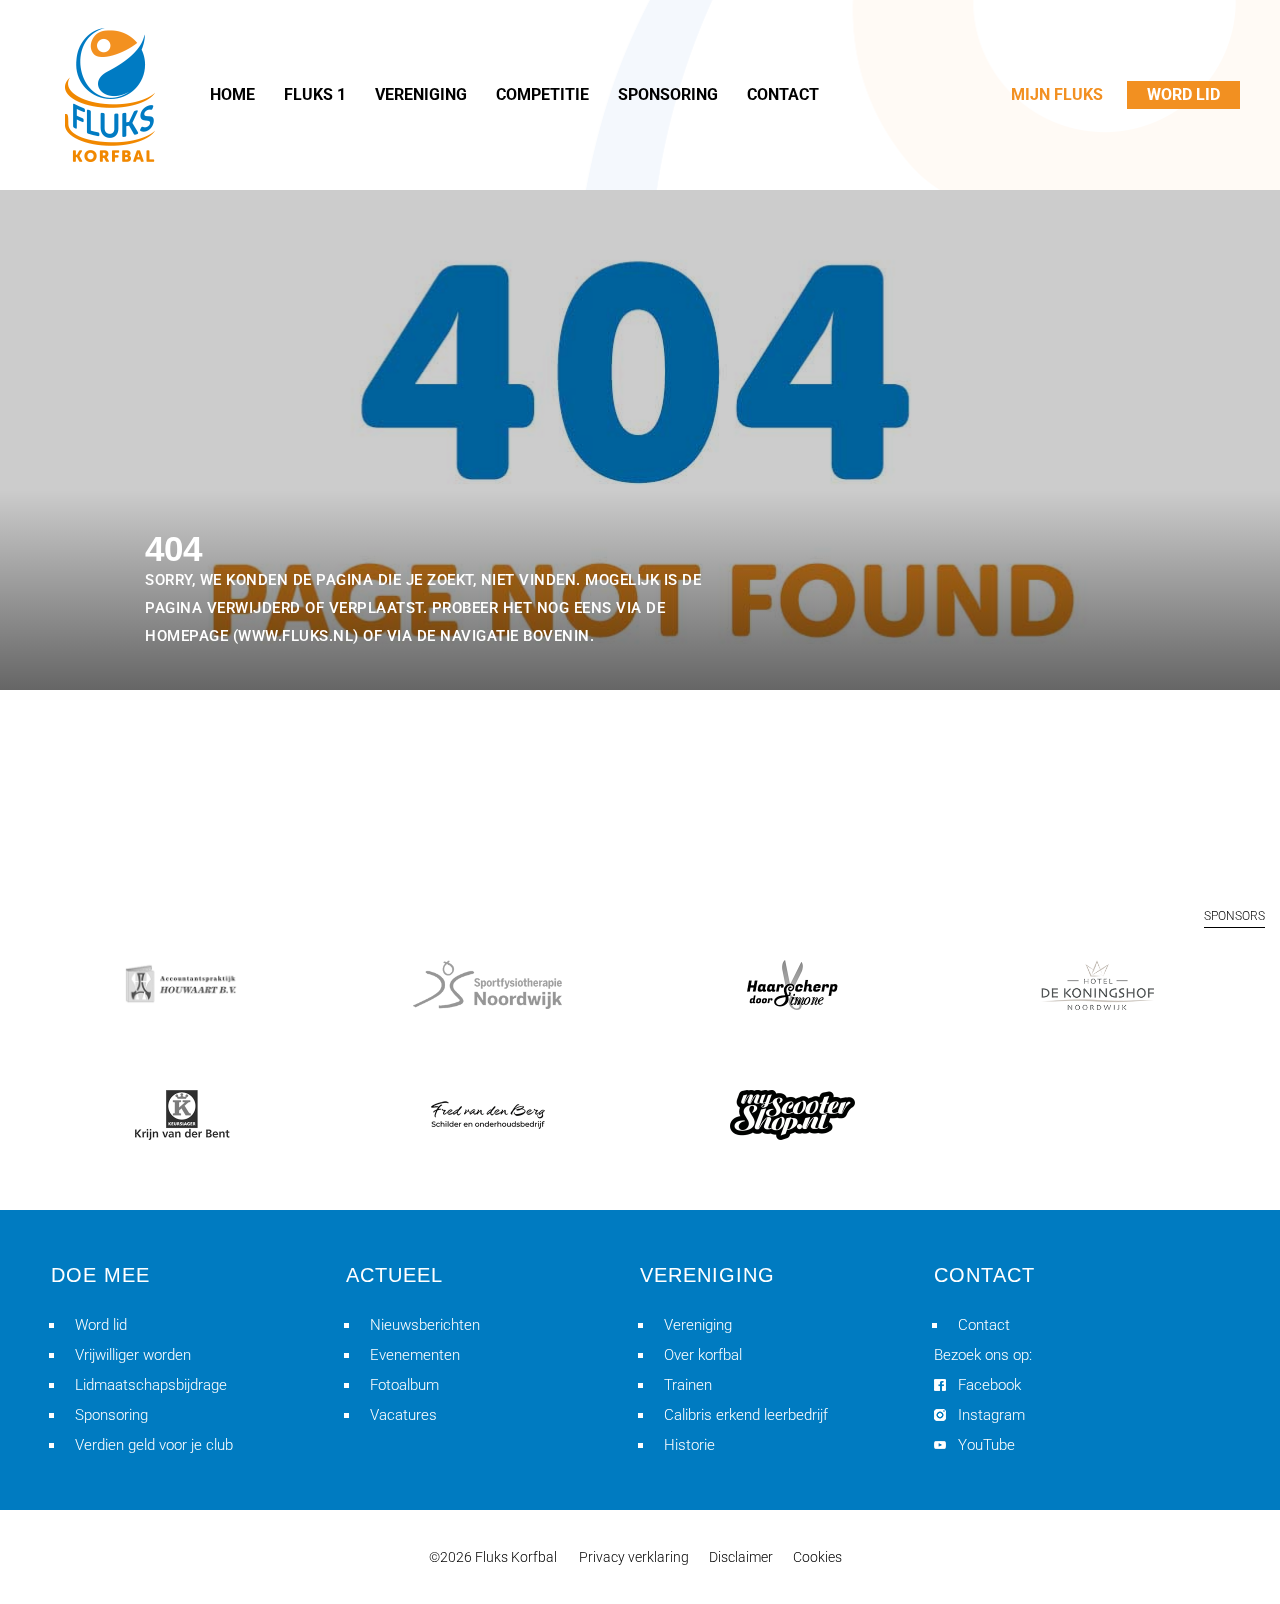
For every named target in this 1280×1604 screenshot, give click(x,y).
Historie (689, 1445)
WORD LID (1183, 94)
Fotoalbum (404, 1385)
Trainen (688, 1385)
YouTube (986, 1445)
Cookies (817, 1557)
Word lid (101, 1325)
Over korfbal (703, 1355)
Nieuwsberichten (425, 1325)
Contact (984, 1325)
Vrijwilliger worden (133, 1355)
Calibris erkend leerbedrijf (746, 1415)
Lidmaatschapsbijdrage (151, 1385)
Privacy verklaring (634, 1557)
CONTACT (783, 94)
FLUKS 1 (315, 94)
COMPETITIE (542, 94)
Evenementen (415, 1355)
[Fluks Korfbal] (110, 95)
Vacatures (403, 1415)
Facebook (989, 1385)
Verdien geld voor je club (154, 1445)
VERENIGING (421, 94)
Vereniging (698, 1325)
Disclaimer (741, 1557)
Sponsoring (111, 1415)
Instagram (991, 1415)
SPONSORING (668, 94)
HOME (232, 94)
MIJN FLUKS (1057, 94)
